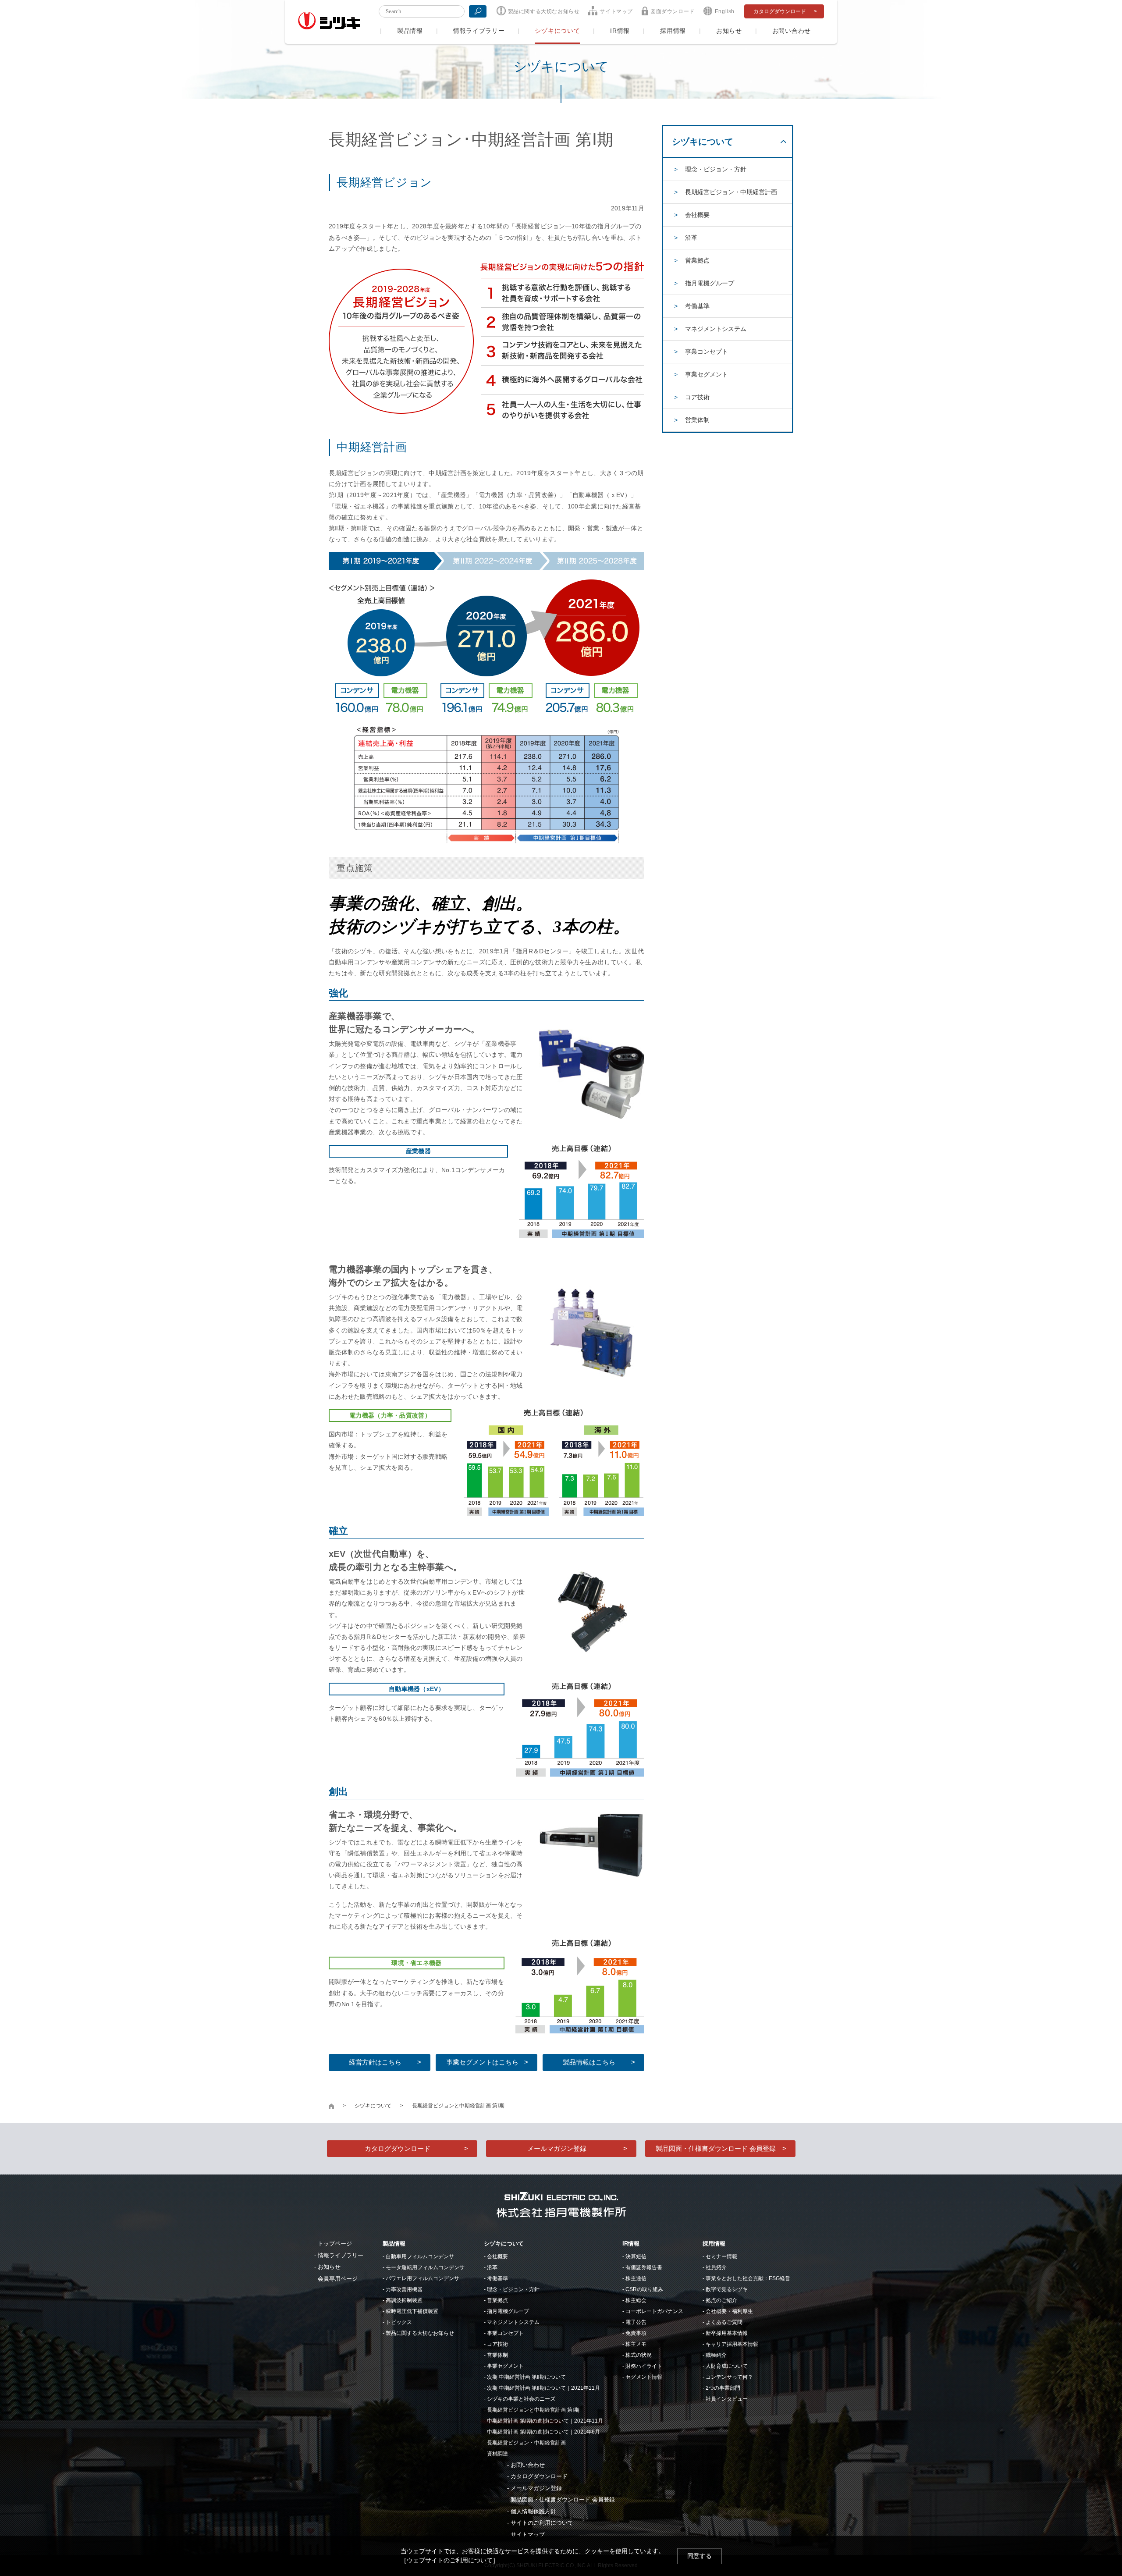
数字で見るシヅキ (727, 2289)
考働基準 (697, 306)
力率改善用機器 (404, 2289)
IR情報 (620, 31)
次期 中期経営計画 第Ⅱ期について (526, 2377)
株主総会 (636, 2300)
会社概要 (697, 215)
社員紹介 (716, 2267)
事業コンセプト (707, 352)
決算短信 (636, 2256)
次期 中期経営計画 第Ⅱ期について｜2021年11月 (543, 2388)
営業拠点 (697, 260)
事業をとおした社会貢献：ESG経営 (748, 2278)
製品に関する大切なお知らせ (544, 11)
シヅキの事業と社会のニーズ (521, 2399)
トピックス (399, 2322)
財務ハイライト (644, 2366)
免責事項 (636, 2333)
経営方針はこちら (375, 2062)
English (725, 11)
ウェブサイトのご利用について (450, 2560)
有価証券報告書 (644, 2267)
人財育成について (727, 2366)
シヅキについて (557, 31)
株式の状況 (639, 2355)
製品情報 (410, 31)
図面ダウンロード (673, 11)
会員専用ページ (338, 2279)
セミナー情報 (721, 2256)
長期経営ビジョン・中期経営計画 (731, 192)
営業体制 (697, 420)
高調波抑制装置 (404, 2300)
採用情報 (673, 31)
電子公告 (636, 2322)
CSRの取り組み (644, 2289)
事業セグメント (707, 374)
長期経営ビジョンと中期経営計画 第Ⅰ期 (533, 2410)
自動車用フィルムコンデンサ (420, 2256)
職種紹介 (716, 2355)
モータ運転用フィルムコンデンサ (425, 2267)
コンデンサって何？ (729, 2377)
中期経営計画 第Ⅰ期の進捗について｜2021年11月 (545, 2421)
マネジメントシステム (716, 329)
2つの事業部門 (723, 2388)
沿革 (691, 238)
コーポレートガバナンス (654, 2311)
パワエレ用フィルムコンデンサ (423, 2278)
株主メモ (636, 2344)
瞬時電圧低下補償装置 (412, 2311)
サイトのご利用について (542, 2523)
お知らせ (729, 31)
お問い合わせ (792, 31)
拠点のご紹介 (721, 2300)
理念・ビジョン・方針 (716, 169)
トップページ (335, 2244)
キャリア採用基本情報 (732, 2344)
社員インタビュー (727, 2399)
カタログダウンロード (780, 11)
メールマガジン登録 (557, 2148)
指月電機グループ (710, 283)
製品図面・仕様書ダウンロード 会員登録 (716, 2148)
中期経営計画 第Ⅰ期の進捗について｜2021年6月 (543, 2432)
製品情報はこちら (589, 2062)
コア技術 (697, 397)
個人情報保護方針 (533, 2511)
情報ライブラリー (479, 31)
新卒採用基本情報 (727, 2333)
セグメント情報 (644, 2377)
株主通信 (636, 2278)
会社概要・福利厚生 (729, 2311)
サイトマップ (616, 11)
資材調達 (497, 2454)
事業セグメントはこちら (482, 2062)
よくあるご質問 (724, 2322)
